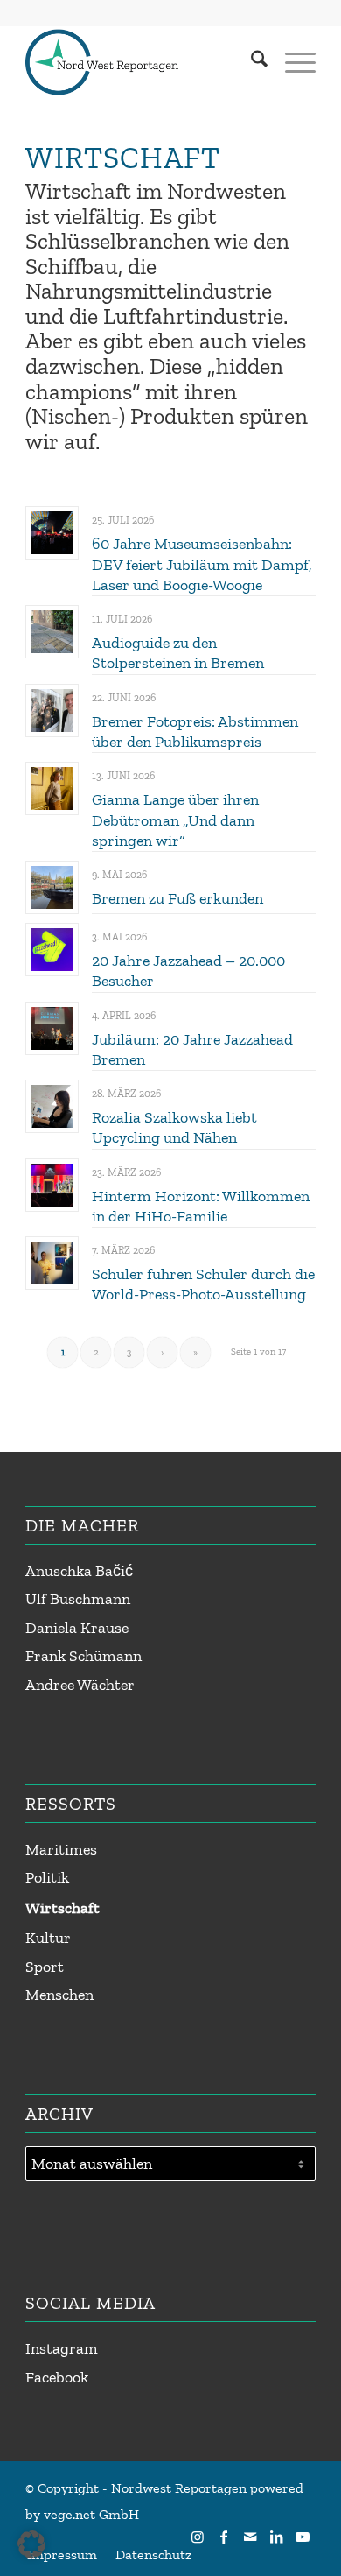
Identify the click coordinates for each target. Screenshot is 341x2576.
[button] (31, 2544)
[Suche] (251, 62)
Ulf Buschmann (78, 1599)
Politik (47, 1877)
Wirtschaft (63, 1908)
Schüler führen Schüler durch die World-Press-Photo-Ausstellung (203, 1284)
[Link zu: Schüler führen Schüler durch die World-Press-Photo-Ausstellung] (52, 1263)
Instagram (62, 2348)
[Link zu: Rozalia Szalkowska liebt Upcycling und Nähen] (52, 1106)
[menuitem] (251, 62)
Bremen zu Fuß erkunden (177, 898)
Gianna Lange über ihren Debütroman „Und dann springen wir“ (175, 820)
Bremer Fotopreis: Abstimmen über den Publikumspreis (195, 732)
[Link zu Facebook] (224, 2537)
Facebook (57, 2377)
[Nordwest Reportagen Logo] (141, 62)
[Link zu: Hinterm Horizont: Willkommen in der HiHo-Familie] (52, 1185)
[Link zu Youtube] (303, 2537)
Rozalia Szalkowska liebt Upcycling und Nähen (174, 1127)
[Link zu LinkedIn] (276, 2537)
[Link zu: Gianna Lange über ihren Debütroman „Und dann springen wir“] (52, 788)
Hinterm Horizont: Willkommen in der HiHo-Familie (201, 1206)
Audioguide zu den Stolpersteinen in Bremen (178, 653)
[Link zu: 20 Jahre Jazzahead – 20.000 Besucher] (52, 950)
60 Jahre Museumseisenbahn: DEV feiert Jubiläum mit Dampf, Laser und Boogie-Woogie (202, 564)
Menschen (59, 1995)
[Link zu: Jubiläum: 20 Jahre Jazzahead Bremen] (52, 1028)
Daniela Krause (77, 1628)
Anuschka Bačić (79, 1571)
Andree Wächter (80, 1685)
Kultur (48, 1938)
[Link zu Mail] (250, 2537)
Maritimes (61, 1849)
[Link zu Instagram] (198, 2537)
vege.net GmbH (91, 2514)
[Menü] (292, 62)
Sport (45, 1967)
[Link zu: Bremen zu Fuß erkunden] (52, 887)
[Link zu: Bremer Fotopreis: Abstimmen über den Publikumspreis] (52, 711)
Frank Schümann (84, 1656)
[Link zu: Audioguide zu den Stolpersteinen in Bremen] (52, 632)
